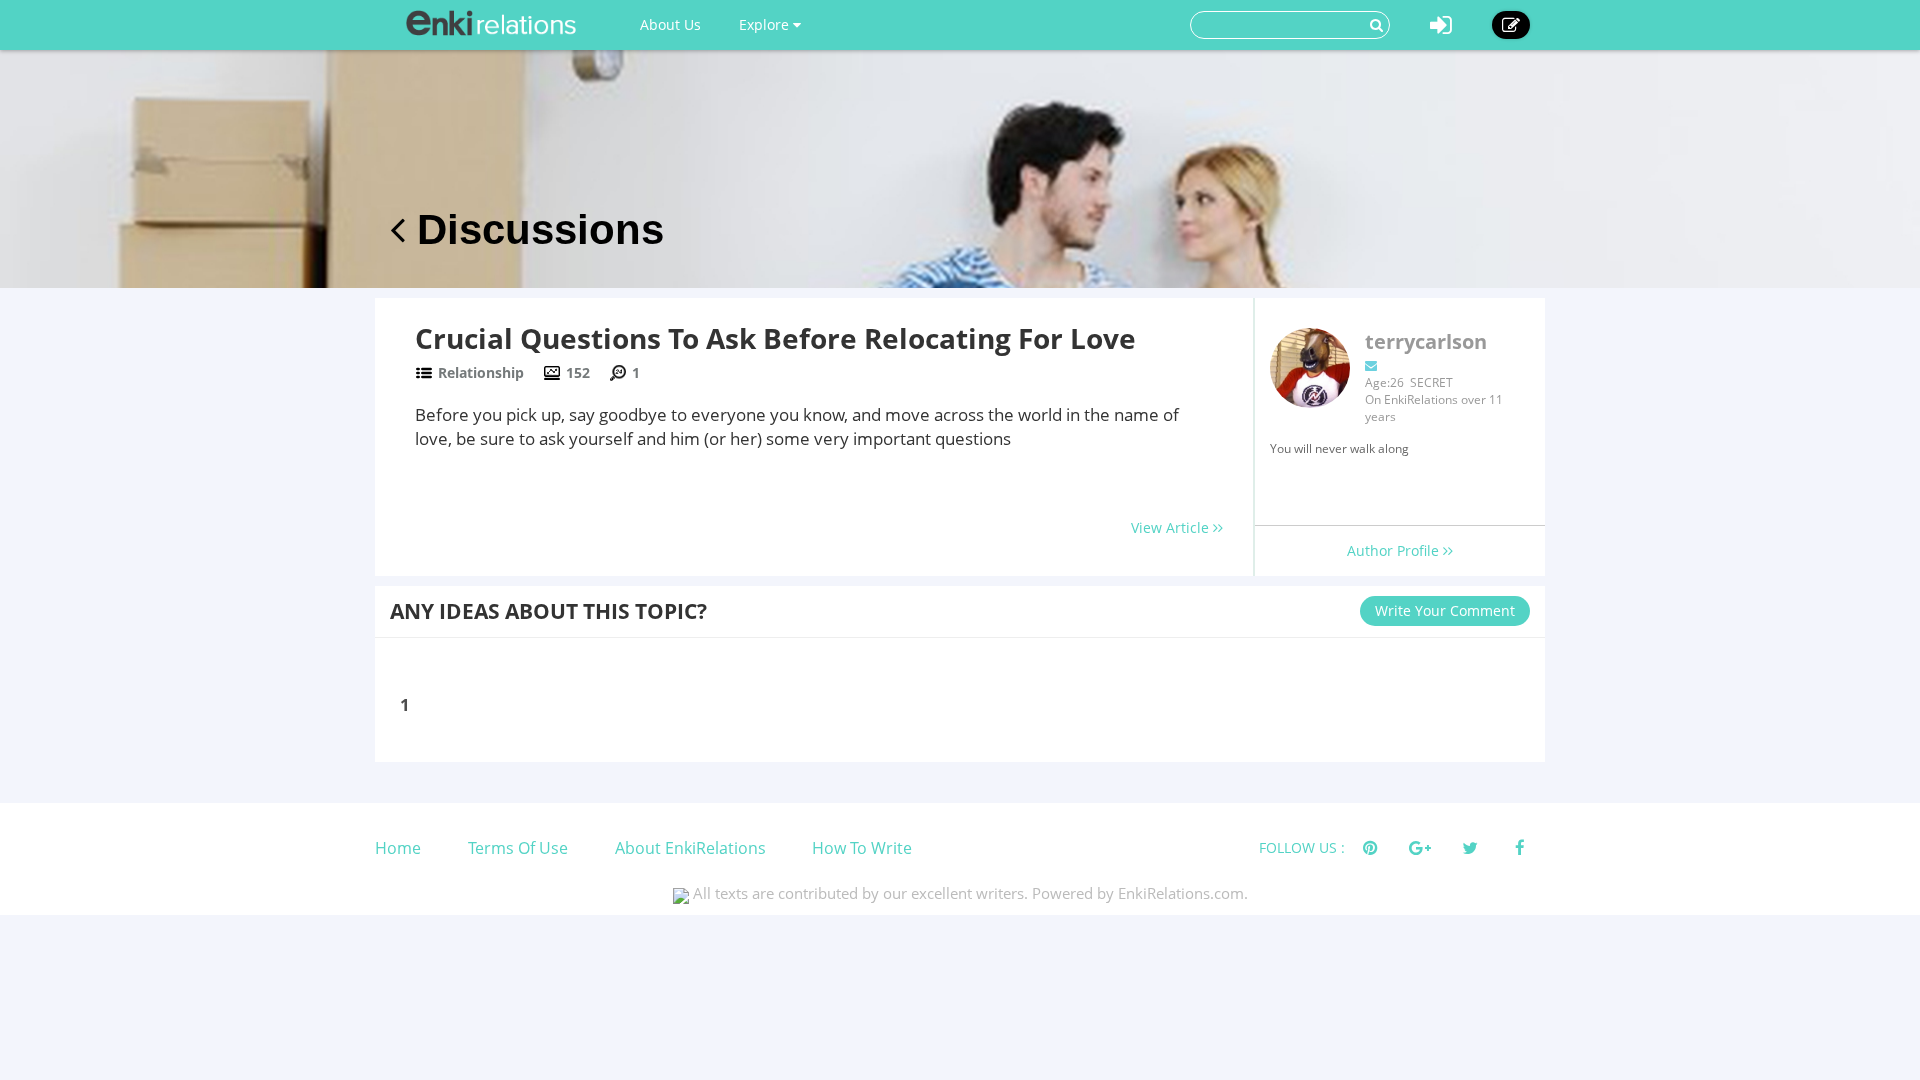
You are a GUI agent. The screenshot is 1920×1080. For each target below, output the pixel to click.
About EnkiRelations (690, 848)
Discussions (534, 229)
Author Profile (1395, 550)
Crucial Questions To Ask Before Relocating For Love (775, 338)
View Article (1172, 527)
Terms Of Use (518, 848)
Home (398, 848)
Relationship (481, 372)
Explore (766, 24)
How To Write (862, 848)
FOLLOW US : (1302, 847)
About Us (670, 24)
